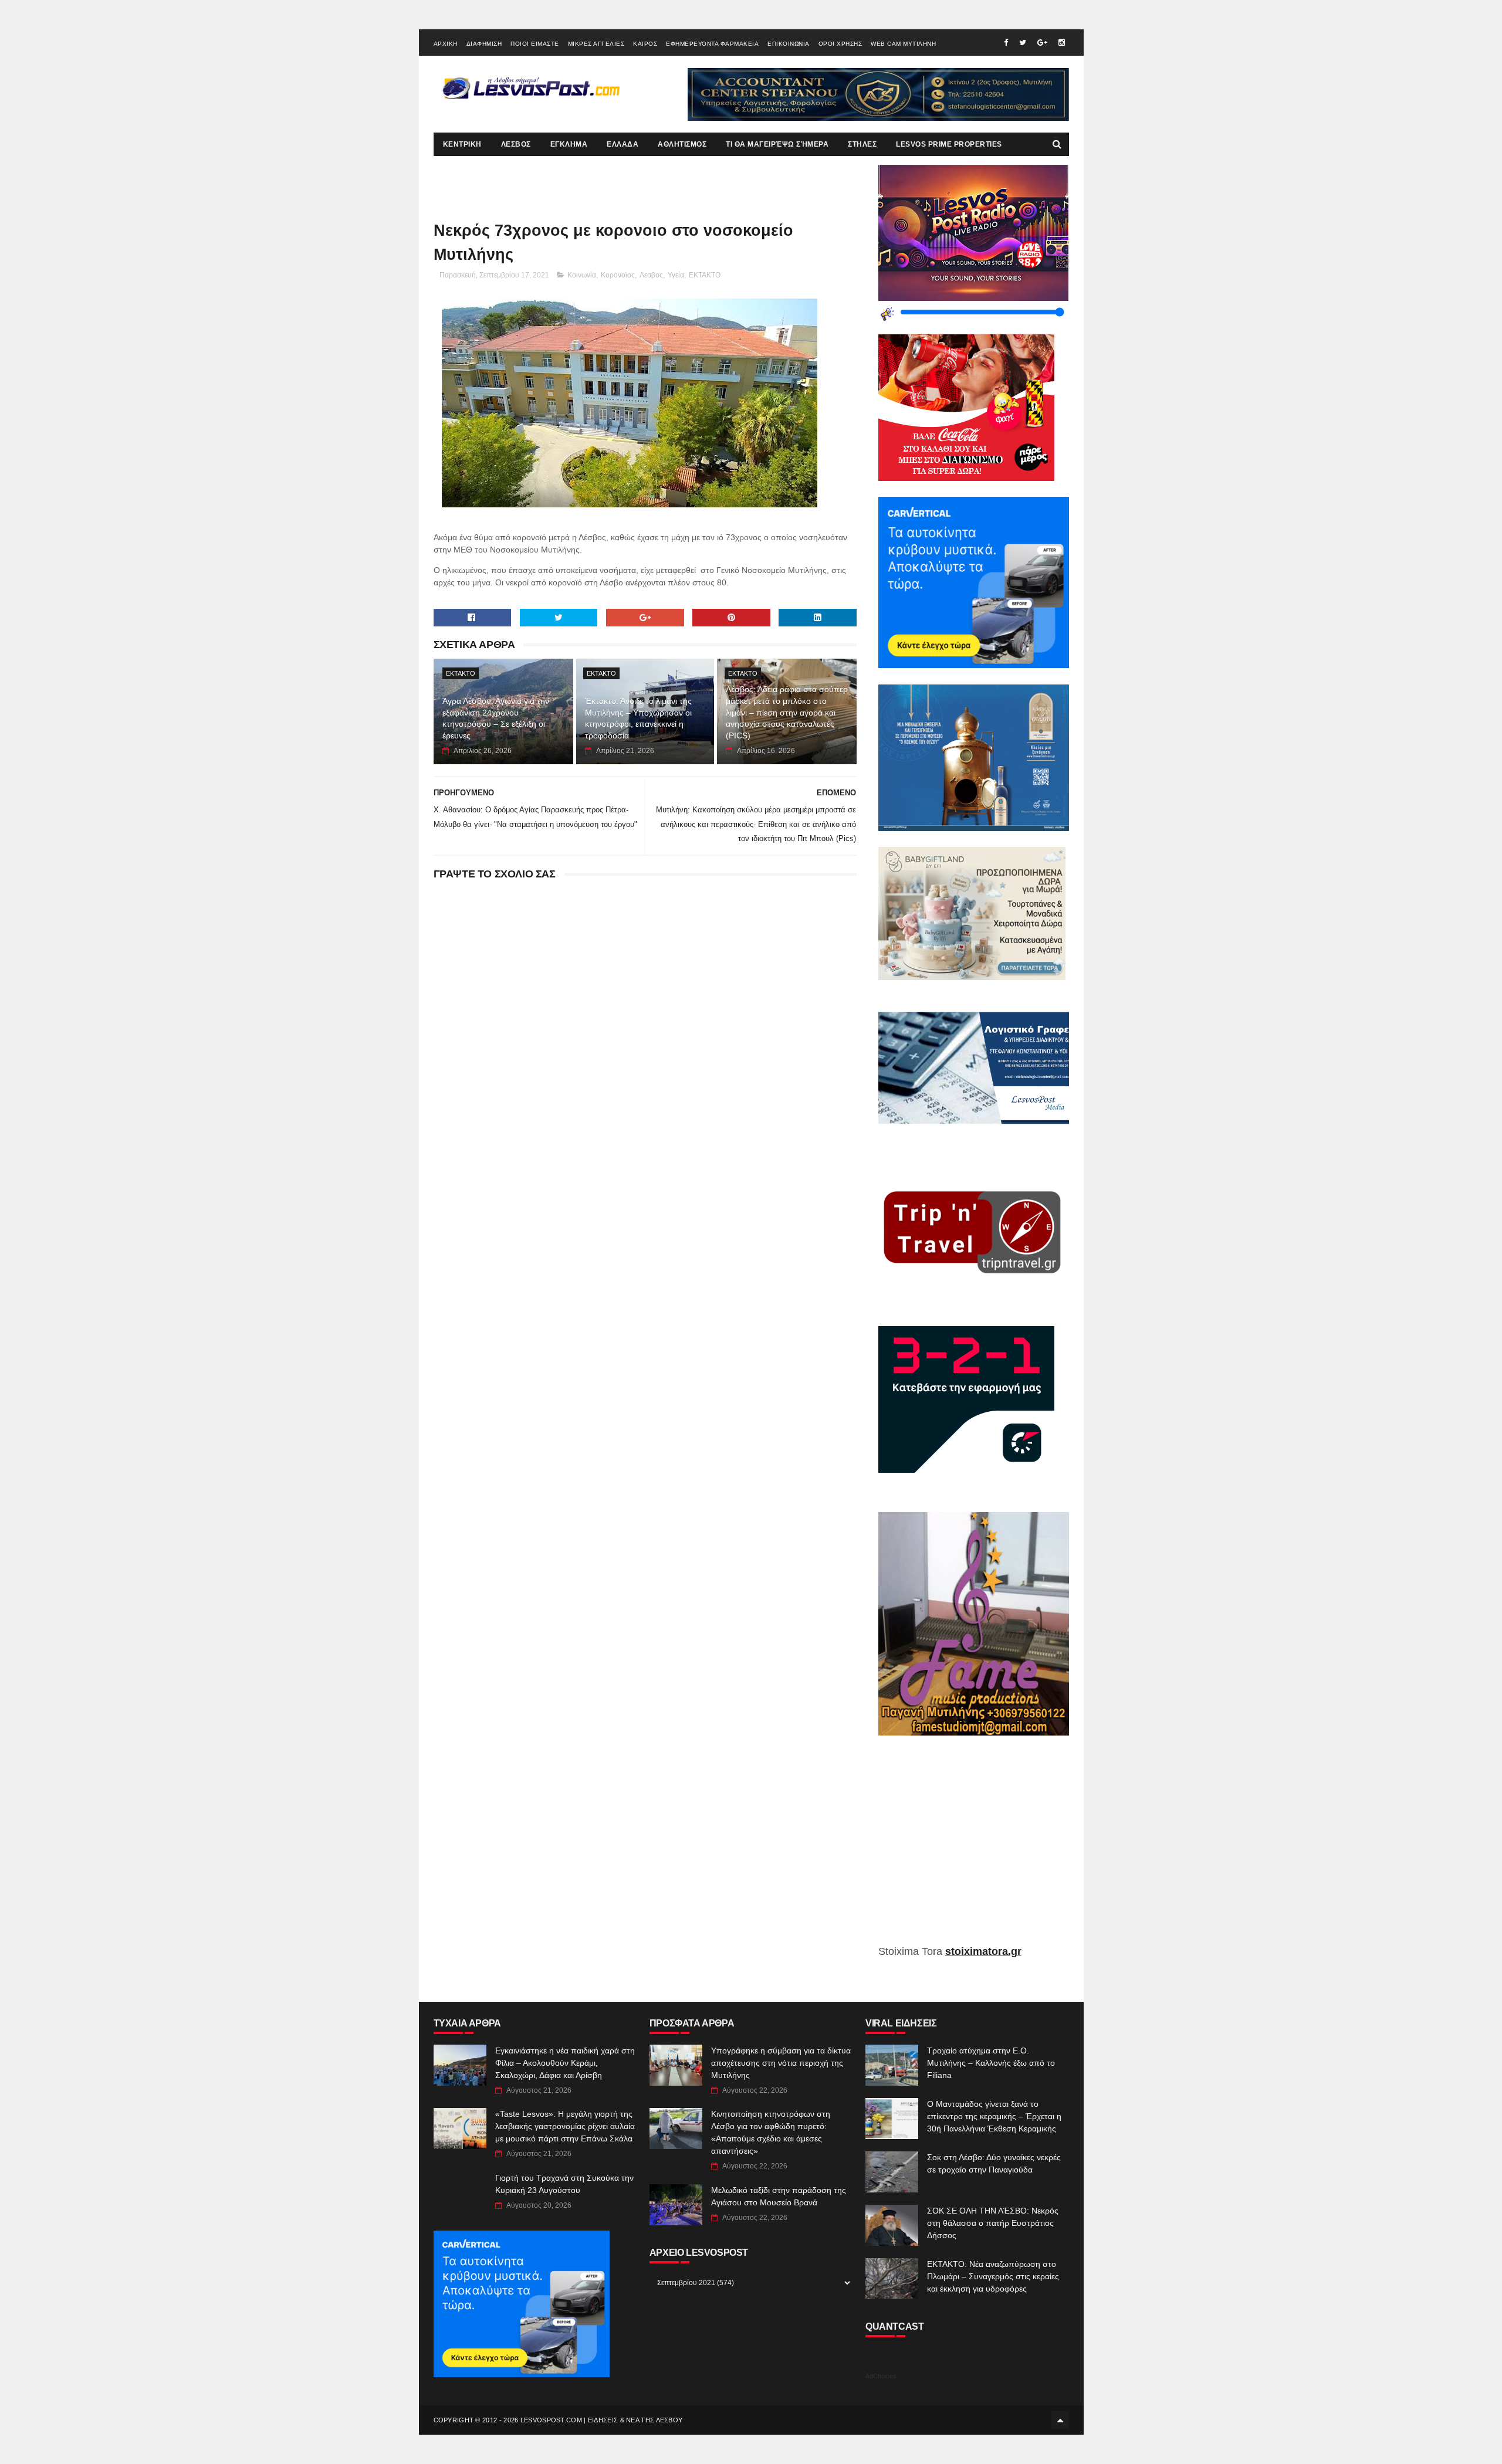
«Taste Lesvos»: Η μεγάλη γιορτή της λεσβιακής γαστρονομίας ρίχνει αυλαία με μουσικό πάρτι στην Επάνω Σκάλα (565, 2126)
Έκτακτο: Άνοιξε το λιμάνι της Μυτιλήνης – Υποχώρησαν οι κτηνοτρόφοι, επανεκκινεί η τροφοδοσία (638, 718)
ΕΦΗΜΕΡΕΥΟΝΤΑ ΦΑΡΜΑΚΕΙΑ (712, 44)
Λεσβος (651, 275)
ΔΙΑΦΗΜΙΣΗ (484, 44)
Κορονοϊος (618, 275)
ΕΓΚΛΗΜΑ (569, 144)
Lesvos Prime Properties (949, 144)
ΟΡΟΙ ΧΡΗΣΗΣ (840, 44)
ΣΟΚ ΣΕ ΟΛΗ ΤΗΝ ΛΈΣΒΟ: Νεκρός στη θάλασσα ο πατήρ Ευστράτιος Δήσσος (993, 2223)
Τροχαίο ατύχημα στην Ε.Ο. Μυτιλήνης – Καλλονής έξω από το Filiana (991, 2063)
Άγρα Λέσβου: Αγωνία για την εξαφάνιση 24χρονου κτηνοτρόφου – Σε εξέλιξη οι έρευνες (496, 718)
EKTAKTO (705, 275)
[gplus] (1042, 43)
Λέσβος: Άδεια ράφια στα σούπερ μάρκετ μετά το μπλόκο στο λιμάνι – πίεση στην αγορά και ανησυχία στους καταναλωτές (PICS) (787, 712)
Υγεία (676, 275)
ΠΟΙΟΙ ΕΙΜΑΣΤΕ (535, 44)
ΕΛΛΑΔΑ (623, 144)
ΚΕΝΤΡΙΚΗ (462, 144)
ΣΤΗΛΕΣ (862, 144)
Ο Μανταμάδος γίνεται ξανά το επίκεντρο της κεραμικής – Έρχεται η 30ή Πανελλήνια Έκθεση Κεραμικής (994, 2116)
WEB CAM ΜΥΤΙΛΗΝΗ (903, 44)
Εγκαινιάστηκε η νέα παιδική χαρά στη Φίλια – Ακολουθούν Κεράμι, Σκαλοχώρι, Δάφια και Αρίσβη (565, 2063)
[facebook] (1006, 43)
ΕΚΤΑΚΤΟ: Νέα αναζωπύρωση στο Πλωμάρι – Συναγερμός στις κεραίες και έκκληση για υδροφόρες (993, 2276)
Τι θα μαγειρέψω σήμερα (777, 144)
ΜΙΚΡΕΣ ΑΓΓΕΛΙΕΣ (596, 44)
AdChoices (881, 2376)
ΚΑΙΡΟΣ (645, 44)
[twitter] (1023, 43)
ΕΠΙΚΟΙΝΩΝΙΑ (789, 44)
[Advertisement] (974, 1849)
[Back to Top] (1060, 2420)
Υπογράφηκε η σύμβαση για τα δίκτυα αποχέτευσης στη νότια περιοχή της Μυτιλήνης (781, 2063)
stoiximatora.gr (983, 1951)
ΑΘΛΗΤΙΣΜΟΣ (682, 144)
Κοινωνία (582, 275)
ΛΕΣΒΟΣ (516, 144)
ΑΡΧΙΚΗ (446, 44)
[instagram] (1062, 43)
